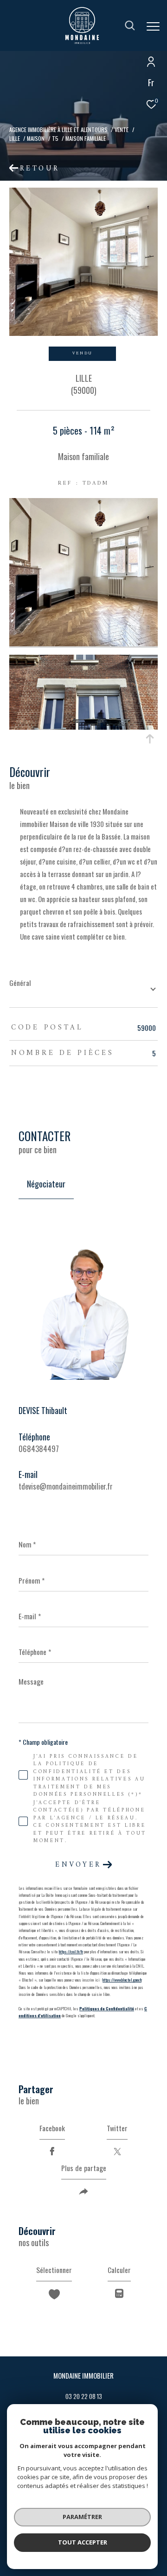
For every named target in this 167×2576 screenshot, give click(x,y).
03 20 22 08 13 (84, 2396)
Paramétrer (82, 2517)
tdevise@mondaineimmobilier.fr (66, 1486)
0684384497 (39, 1449)
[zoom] (83, 643)
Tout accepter (83, 2542)
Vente (122, 129)
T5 (55, 138)
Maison (36, 138)
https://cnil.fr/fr (71, 1951)
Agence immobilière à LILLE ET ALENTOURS (58, 129)
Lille (15, 138)
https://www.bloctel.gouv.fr (122, 1980)
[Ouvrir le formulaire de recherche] (130, 25)
